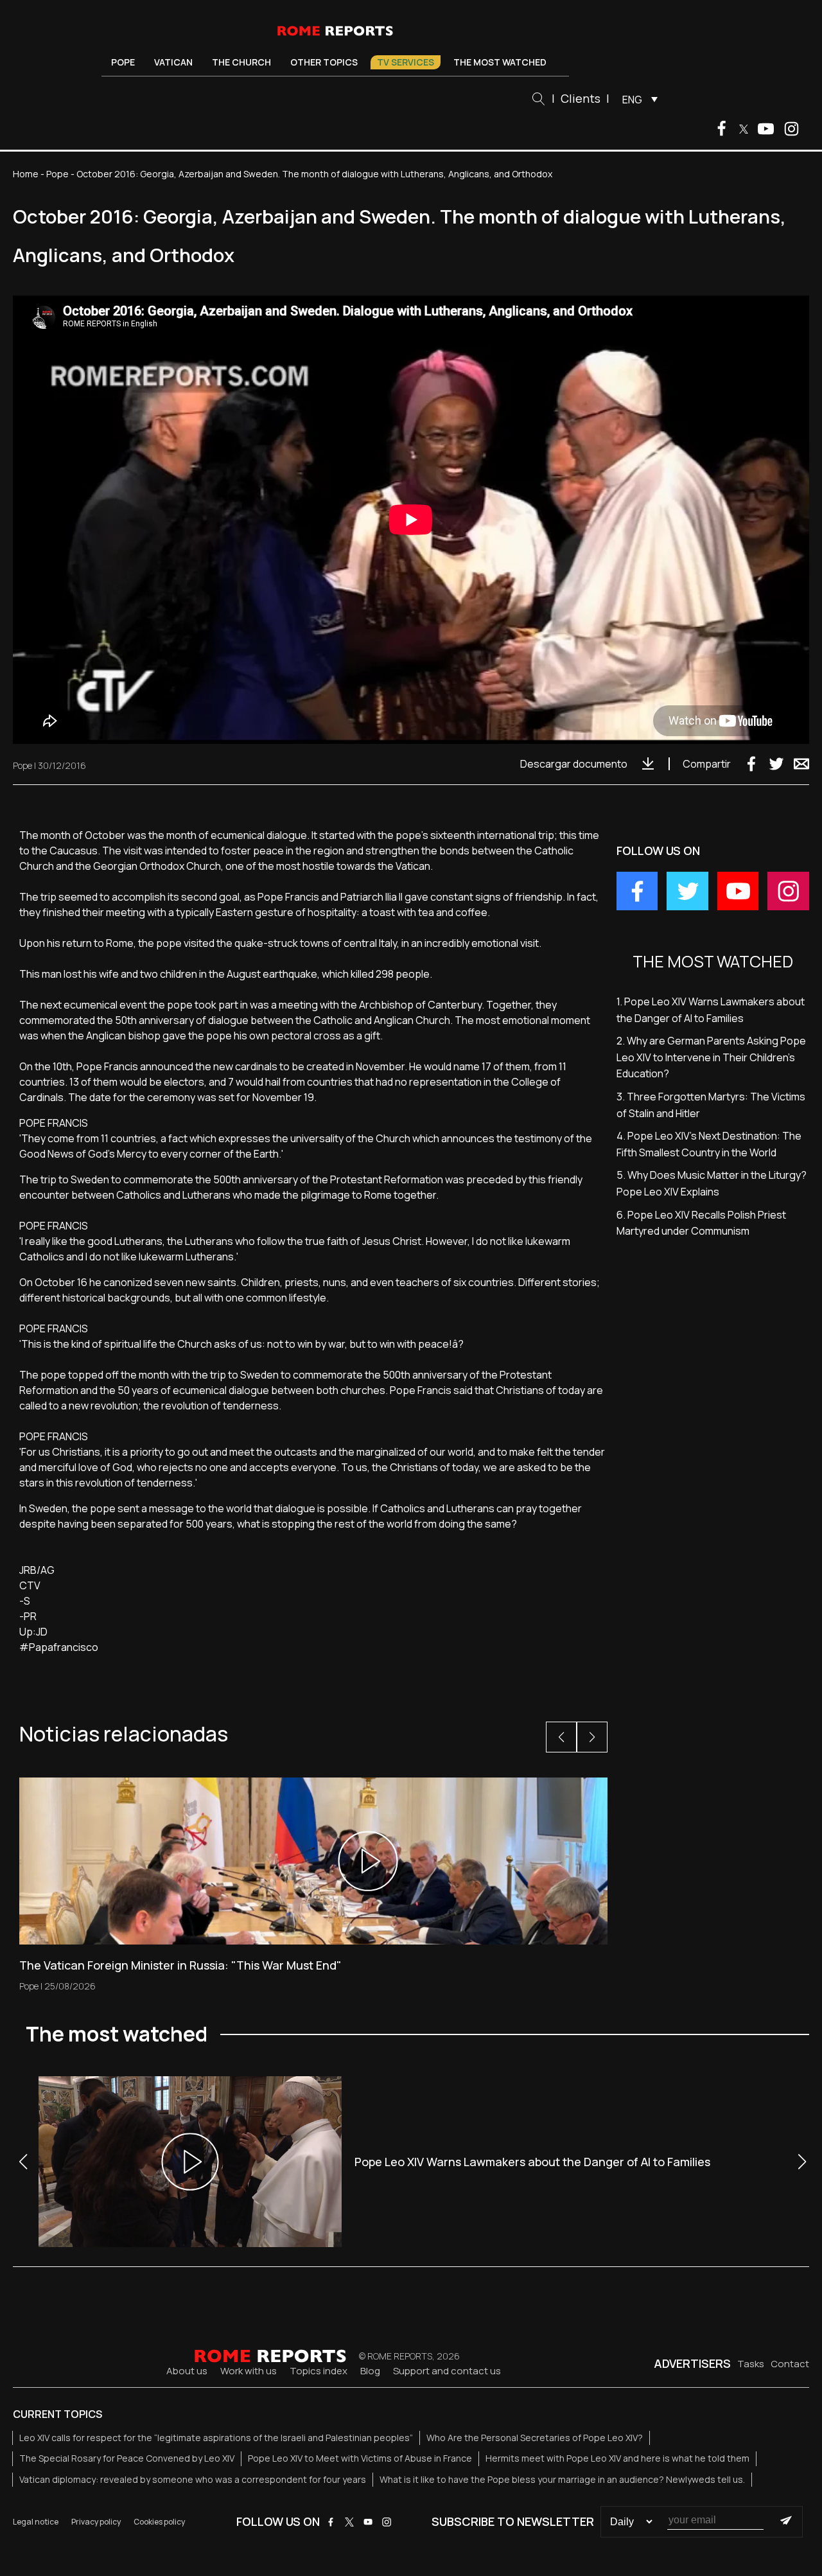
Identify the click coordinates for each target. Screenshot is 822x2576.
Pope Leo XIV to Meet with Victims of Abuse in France (360, 2458)
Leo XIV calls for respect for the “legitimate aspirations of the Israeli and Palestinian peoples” (216, 2438)
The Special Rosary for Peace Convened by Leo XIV (127, 2458)
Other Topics (324, 62)
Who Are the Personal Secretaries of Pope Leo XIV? (535, 2438)
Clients (581, 98)
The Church (241, 62)
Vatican (173, 62)
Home (26, 174)
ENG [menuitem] (632, 100)
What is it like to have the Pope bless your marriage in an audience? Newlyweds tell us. (562, 2479)
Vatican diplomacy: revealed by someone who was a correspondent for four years (193, 2479)
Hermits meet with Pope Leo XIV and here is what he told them (617, 2458)
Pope (123, 62)
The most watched (500, 62)
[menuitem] (637, 99)
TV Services (406, 62)
